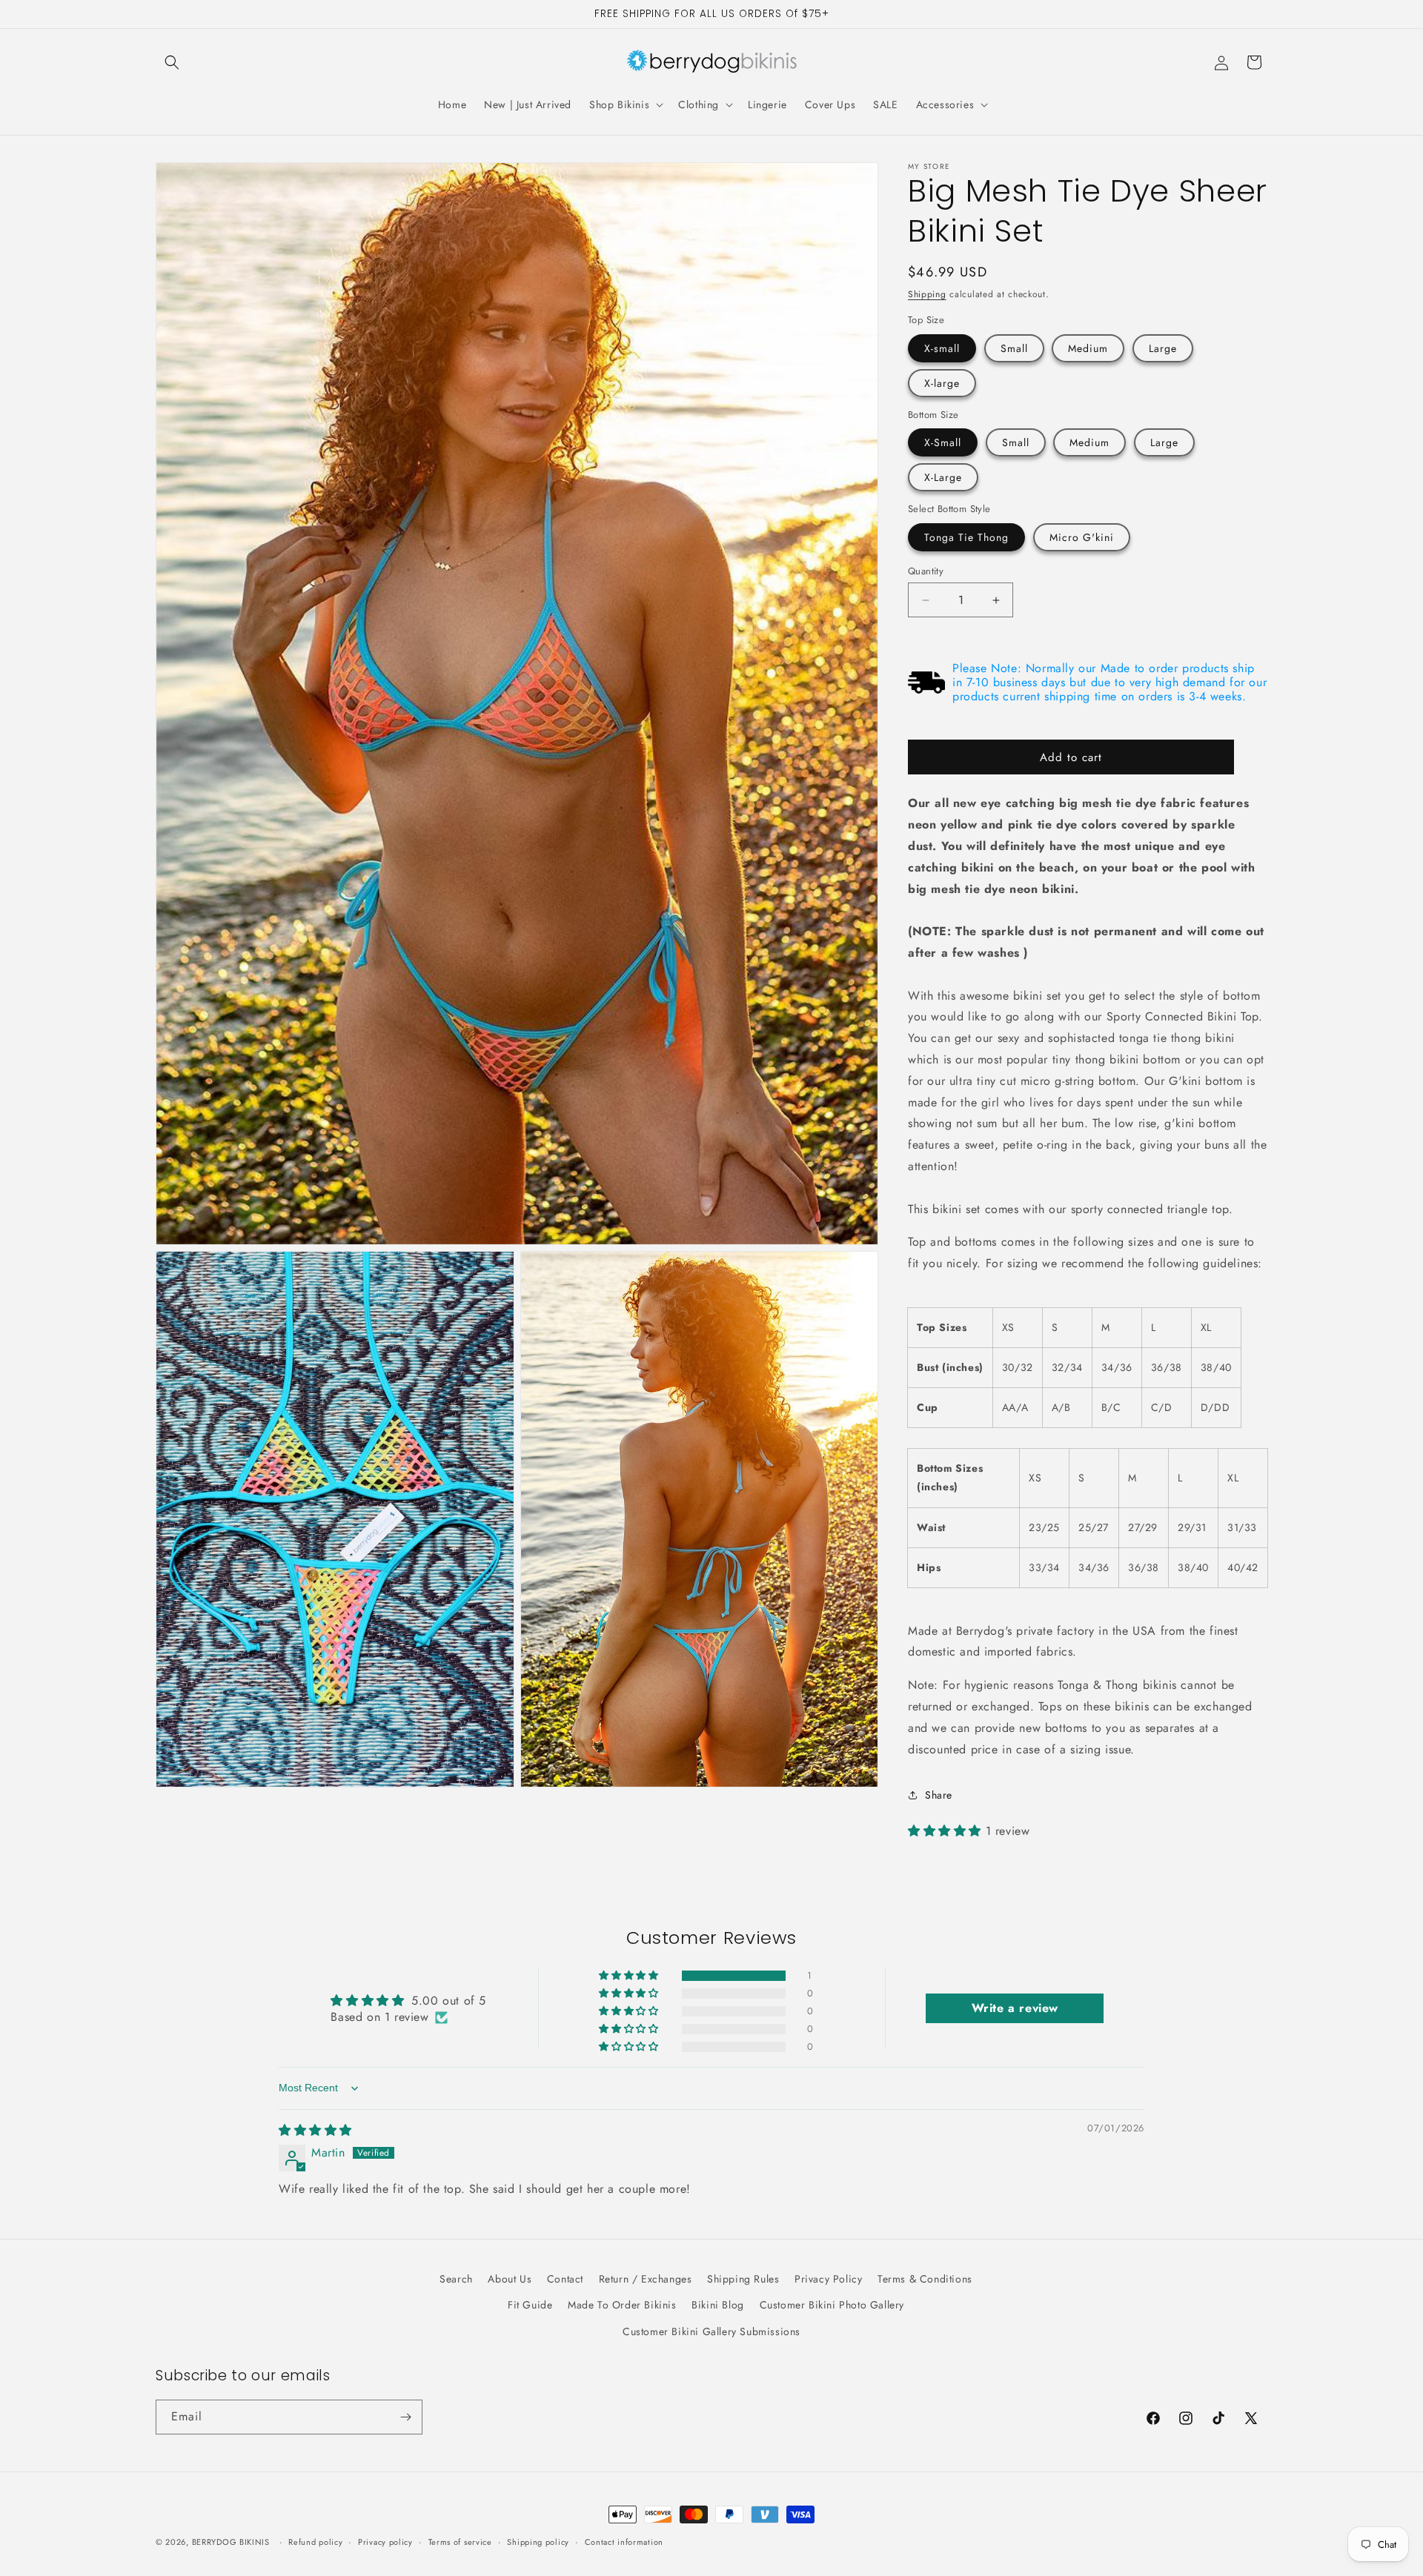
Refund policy (315, 2542)
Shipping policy (538, 2542)
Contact (565, 2279)
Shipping (927, 294)
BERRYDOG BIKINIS (231, 2542)
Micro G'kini (1082, 537)
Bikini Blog (718, 2305)
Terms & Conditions (925, 2279)
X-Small (943, 442)
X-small (942, 348)
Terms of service (460, 2542)
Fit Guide (530, 2305)
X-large (942, 383)
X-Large (943, 477)
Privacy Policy (828, 2279)
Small (1014, 348)
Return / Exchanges (646, 2279)
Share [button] (939, 1795)
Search (456, 2279)
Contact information (624, 2542)
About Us (510, 2279)
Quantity (926, 571)
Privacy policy (385, 2542)
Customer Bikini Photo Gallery (832, 2305)
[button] (172, 62)
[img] (315, 2130)
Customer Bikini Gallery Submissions (711, 2331)
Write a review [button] (1015, 2008)
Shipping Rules (743, 2279)
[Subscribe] (405, 2417)
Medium (1088, 348)
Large (1163, 348)
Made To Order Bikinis (622, 2305)
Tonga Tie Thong (966, 537)
